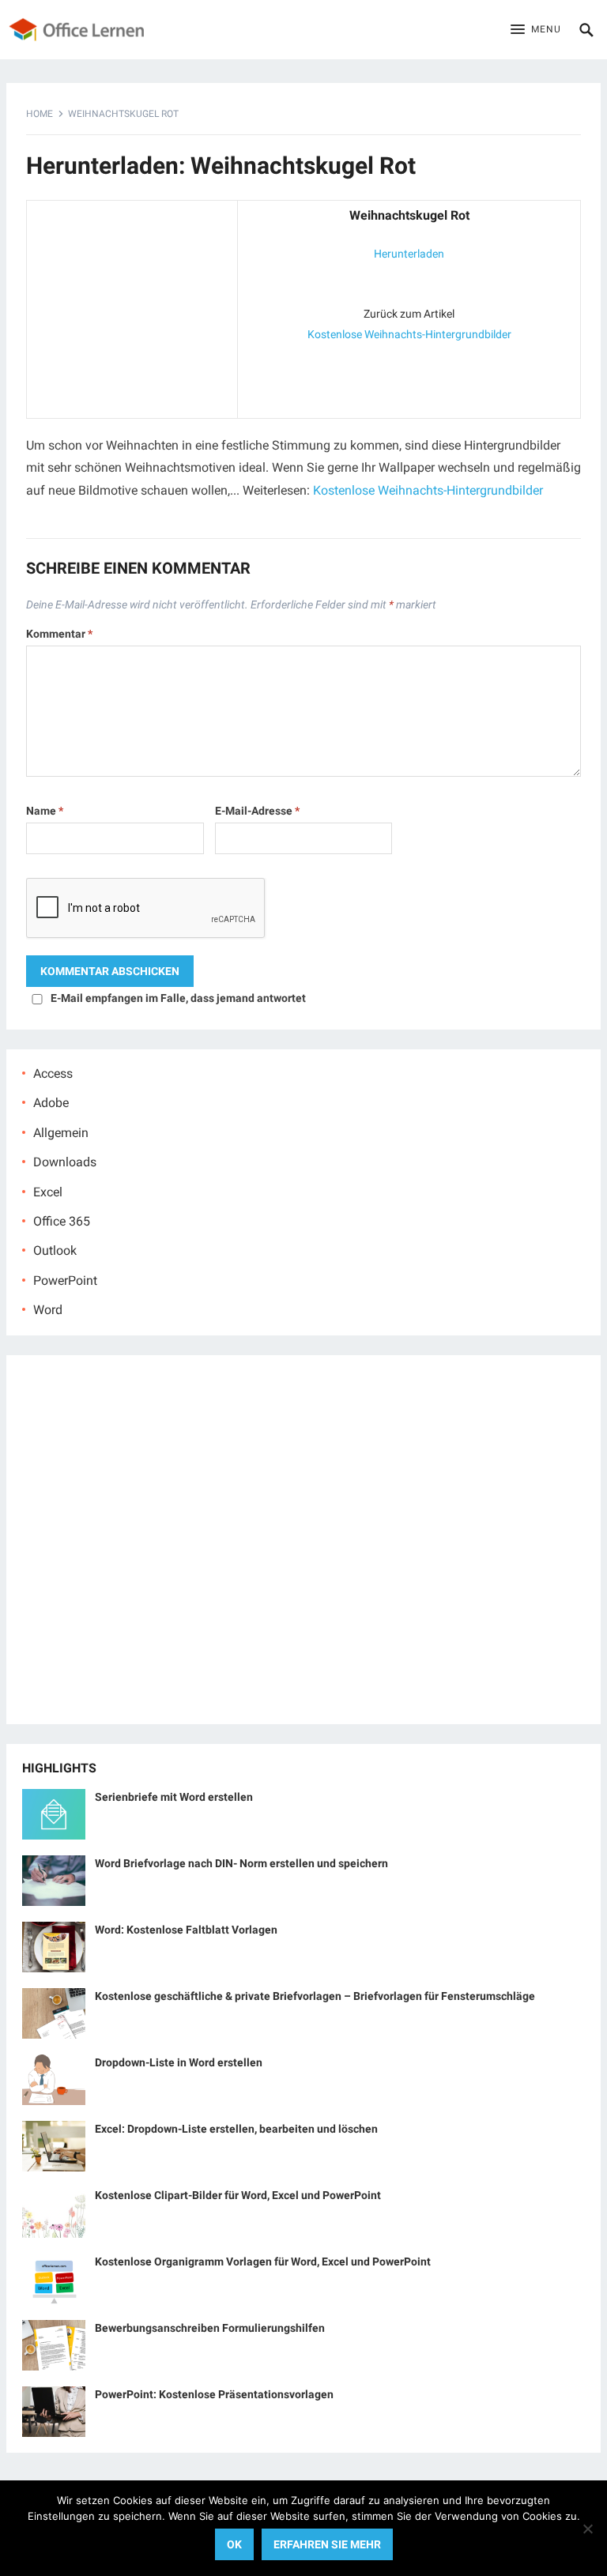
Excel (48, 1192)
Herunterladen (409, 254)
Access (53, 1073)
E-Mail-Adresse (257, 811)
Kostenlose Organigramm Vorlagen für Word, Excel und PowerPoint (263, 2262)
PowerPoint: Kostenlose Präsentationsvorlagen (214, 2394)
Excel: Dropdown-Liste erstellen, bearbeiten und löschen (236, 2129)
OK (234, 2544)
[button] (536, 30)
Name (45, 811)
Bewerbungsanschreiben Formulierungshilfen (210, 2328)
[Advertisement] (132, 306)
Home (40, 114)
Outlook (55, 1250)
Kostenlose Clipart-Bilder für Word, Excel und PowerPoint (238, 2195)
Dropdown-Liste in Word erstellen (179, 2062)
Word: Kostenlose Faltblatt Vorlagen (186, 1930)
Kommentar (59, 634)
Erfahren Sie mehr (327, 2544)
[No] (587, 2529)
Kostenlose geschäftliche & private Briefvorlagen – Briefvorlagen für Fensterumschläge (315, 1996)
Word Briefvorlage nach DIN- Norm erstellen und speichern (241, 1863)
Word (48, 1310)
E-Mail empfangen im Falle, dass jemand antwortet (178, 998)
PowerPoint (65, 1280)
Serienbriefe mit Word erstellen (174, 1797)
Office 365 (62, 1221)
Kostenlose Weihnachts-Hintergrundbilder (409, 334)
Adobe (51, 1103)
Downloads (65, 1162)
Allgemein (61, 1133)
